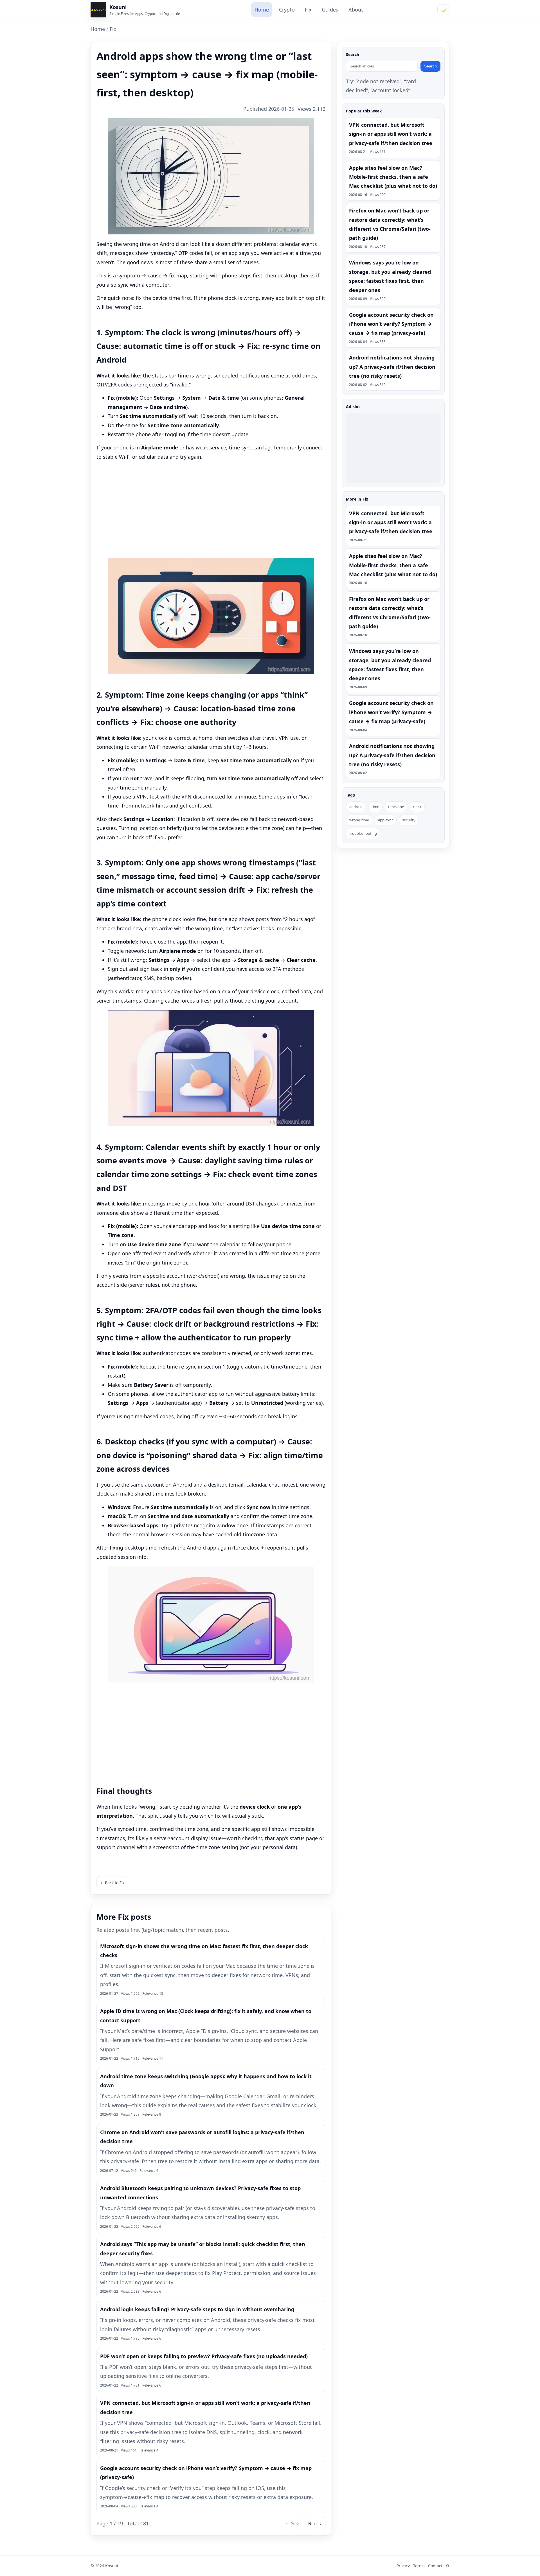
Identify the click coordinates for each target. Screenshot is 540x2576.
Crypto (287, 10)
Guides (330, 10)
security (409, 820)
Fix (308, 10)
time (375, 807)
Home (262, 10)
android (356, 807)
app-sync (386, 820)
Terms (419, 2566)
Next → (315, 2524)
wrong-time (359, 820)
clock (417, 807)
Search (430, 66)
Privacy (403, 2566)
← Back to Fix (112, 1883)
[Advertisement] (211, 510)
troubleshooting (363, 834)
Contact (435, 2566)
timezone (396, 807)
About (356, 10)
